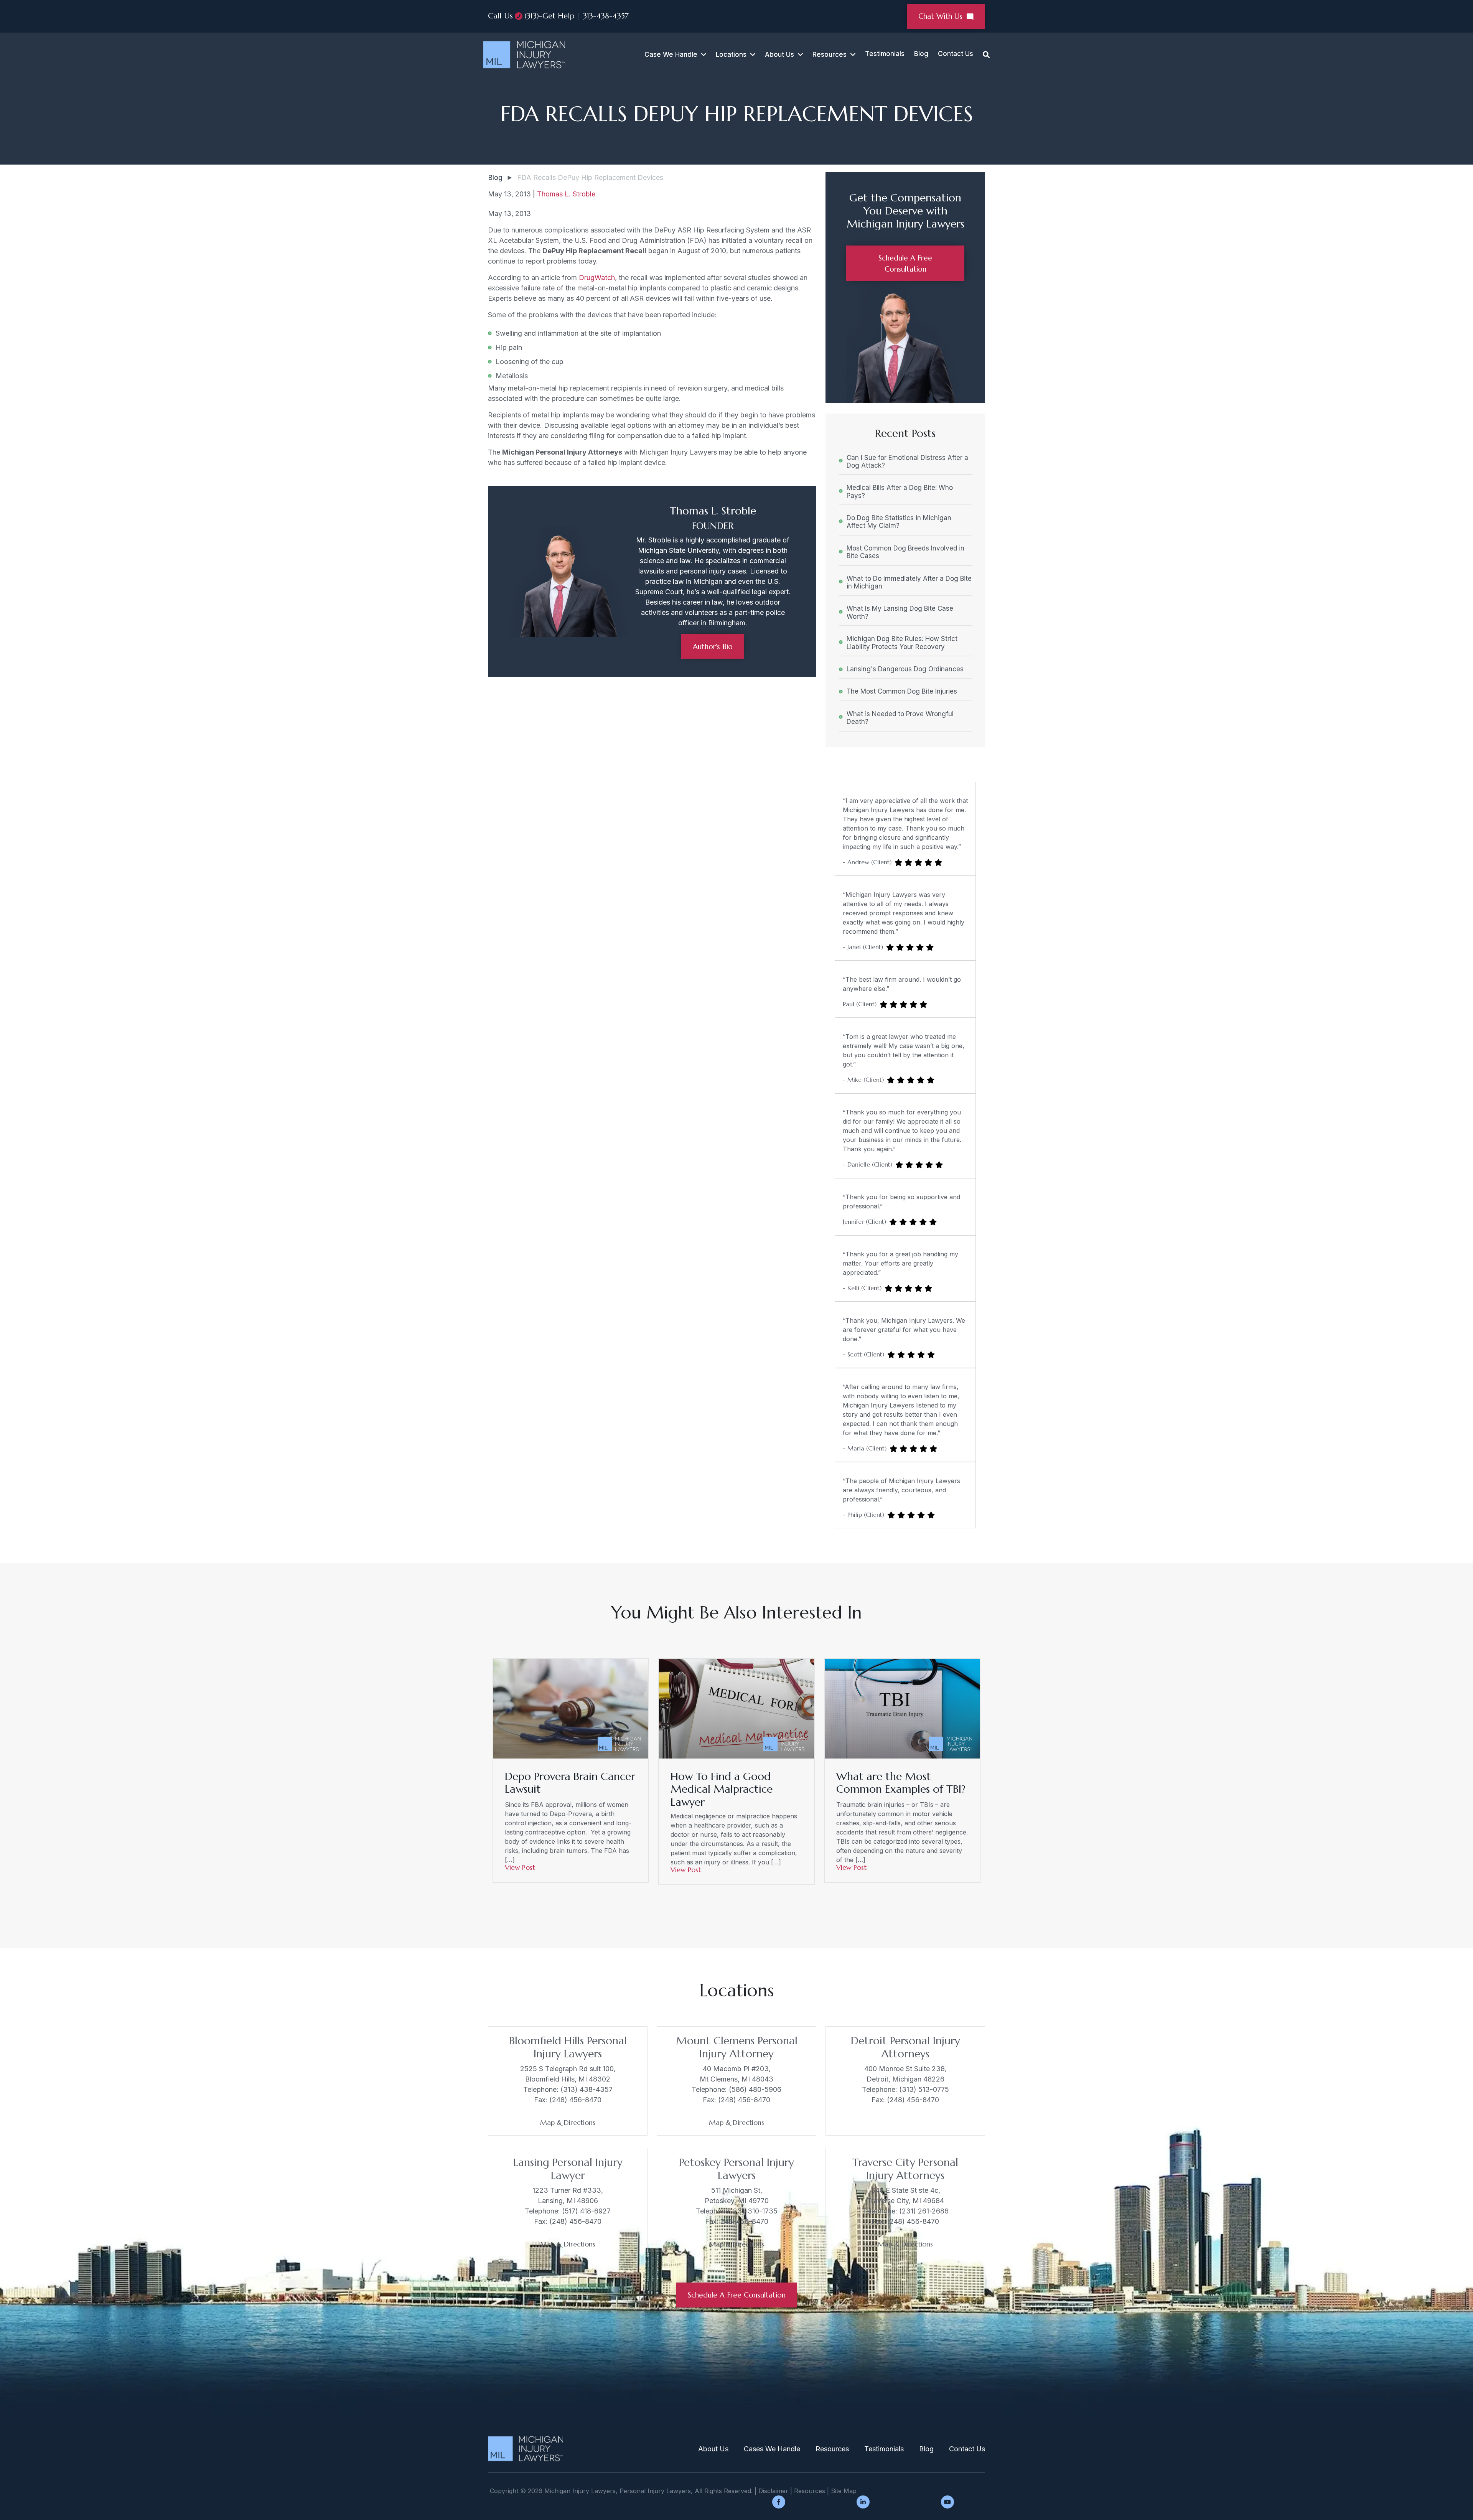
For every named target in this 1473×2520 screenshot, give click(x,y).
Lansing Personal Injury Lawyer (568, 2169)
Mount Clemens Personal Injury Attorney (737, 2047)
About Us (779, 54)
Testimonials (885, 54)
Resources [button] (830, 54)
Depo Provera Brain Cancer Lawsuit (570, 1783)
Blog (921, 54)
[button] (702, 55)
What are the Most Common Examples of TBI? (901, 1783)
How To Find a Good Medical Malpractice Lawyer (722, 1789)
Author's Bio (713, 646)
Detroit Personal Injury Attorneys (905, 2047)
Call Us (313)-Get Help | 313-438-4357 (558, 16)
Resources (832, 2449)
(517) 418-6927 (586, 2211)
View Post (520, 1867)
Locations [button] (731, 54)
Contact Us (956, 54)
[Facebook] (779, 2502)
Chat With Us (942, 16)
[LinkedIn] (863, 2502)
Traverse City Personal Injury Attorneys (905, 2169)
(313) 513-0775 (924, 2089)
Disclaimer (773, 2491)
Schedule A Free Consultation (737, 2295)
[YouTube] (947, 2502)
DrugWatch (597, 278)
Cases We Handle (772, 2449)
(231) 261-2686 (924, 2211)
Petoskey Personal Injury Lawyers (736, 2169)
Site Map (844, 2491)
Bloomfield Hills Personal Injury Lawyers (568, 2047)
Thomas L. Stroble (566, 194)
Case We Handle (671, 54)
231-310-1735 (755, 2211)
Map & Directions (568, 2122)
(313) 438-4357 (587, 2089)
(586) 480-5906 (755, 2089)
